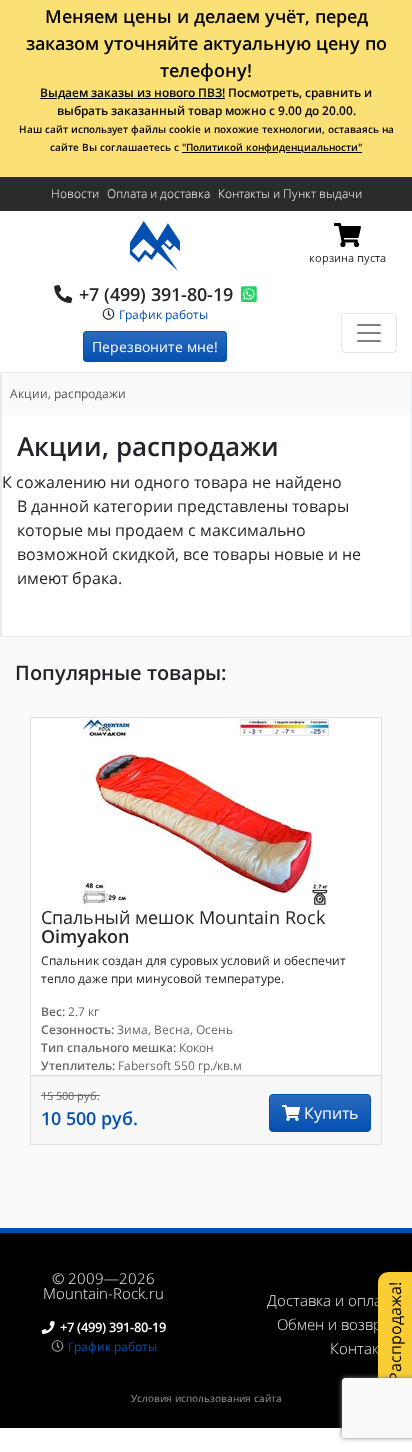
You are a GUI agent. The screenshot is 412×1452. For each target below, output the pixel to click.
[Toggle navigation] (369, 333)
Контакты (363, 1348)
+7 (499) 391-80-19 (156, 294)
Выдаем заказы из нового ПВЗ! (132, 92)
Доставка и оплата (332, 1300)
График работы (163, 314)
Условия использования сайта (206, 1398)
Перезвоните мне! (155, 346)
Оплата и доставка (158, 193)
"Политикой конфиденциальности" (272, 147)
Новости (75, 193)
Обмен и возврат (337, 1324)
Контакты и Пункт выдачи (290, 193)
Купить (329, 1113)
